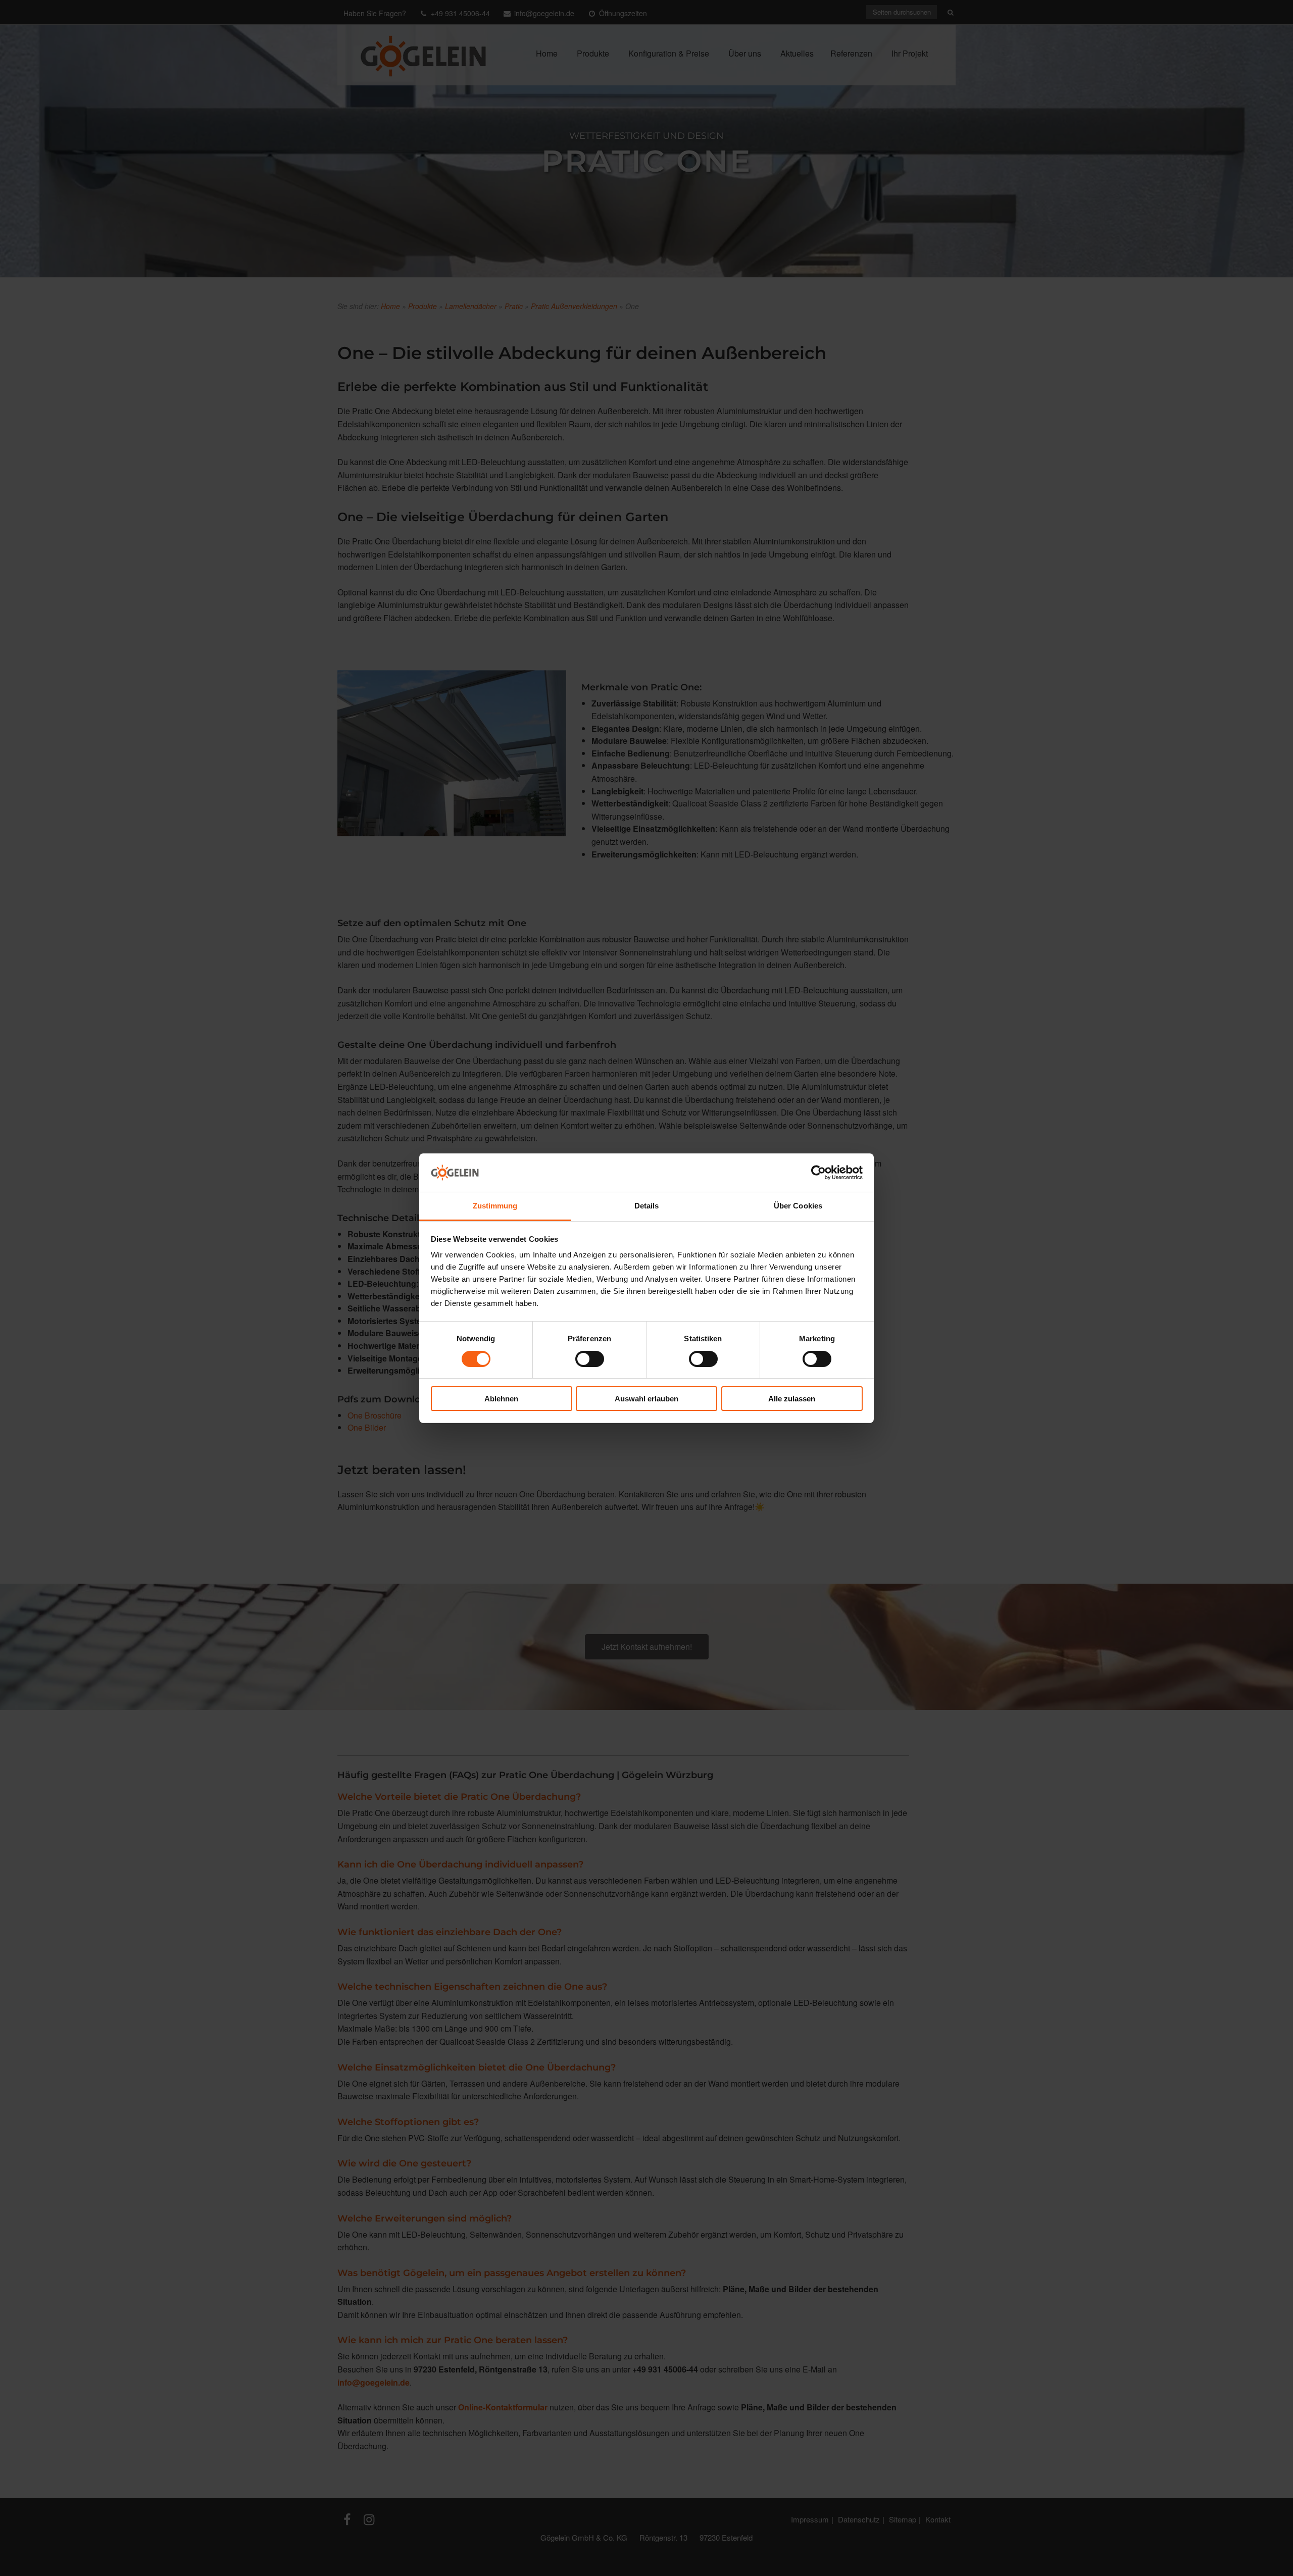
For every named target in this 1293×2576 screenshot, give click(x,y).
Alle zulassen (792, 1399)
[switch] (590, 1359)
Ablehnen (501, 1399)
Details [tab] (647, 1206)
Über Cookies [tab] (798, 1206)
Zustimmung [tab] (495, 1206)
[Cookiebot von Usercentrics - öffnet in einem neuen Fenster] (818, 1173)
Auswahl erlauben (646, 1399)
